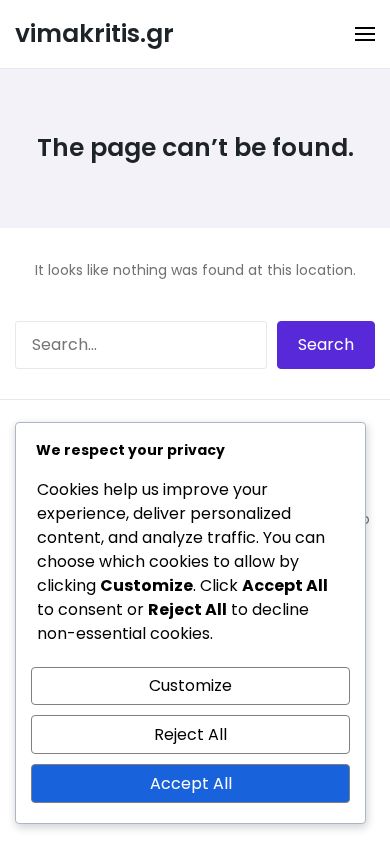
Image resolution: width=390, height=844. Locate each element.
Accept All (191, 783)
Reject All (190, 734)
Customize (190, 685)
